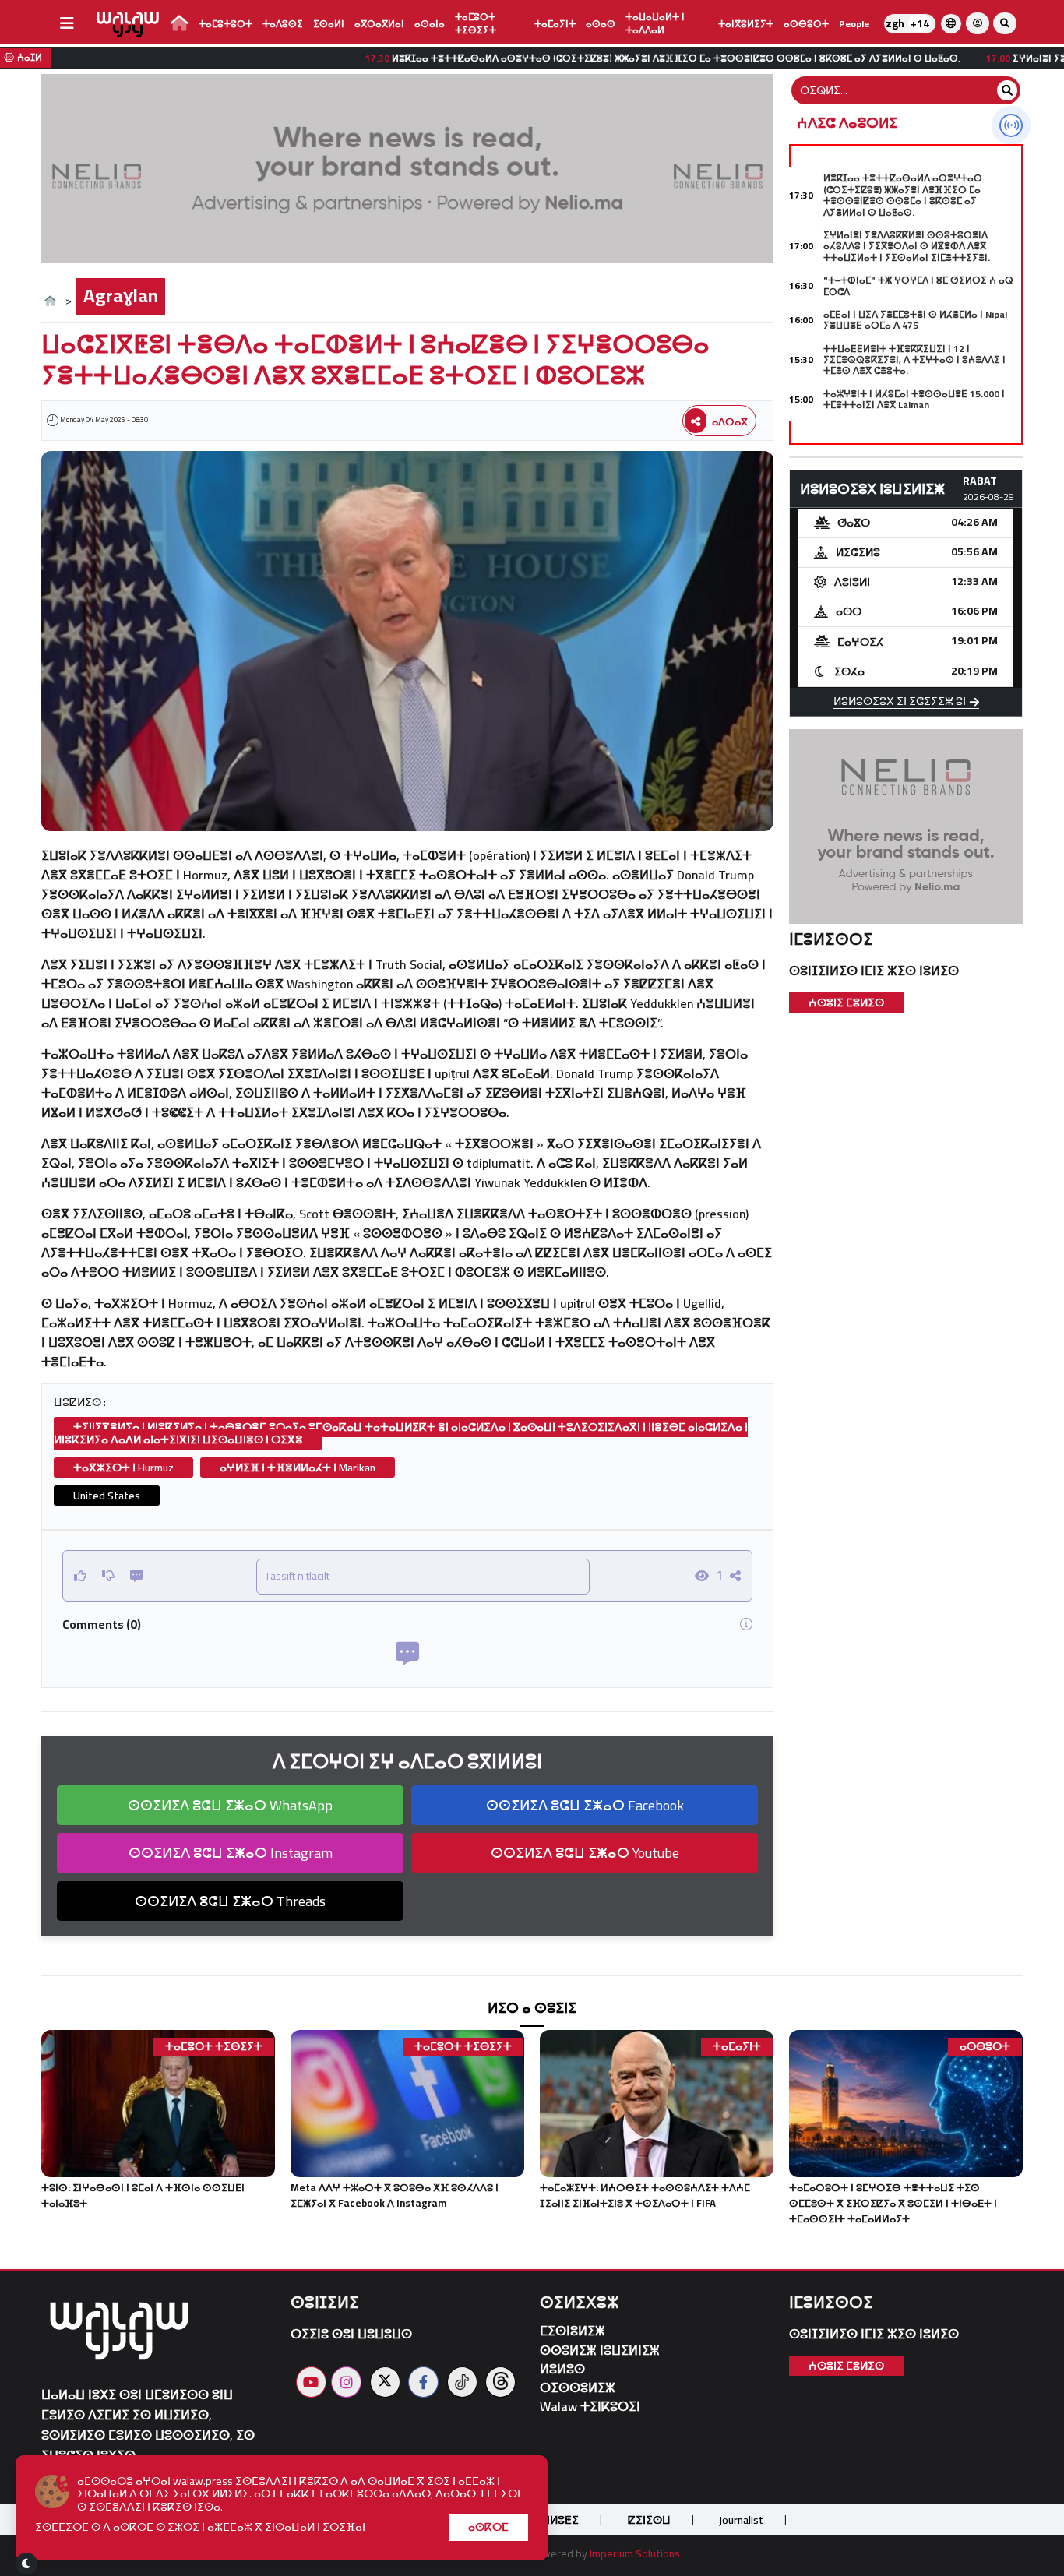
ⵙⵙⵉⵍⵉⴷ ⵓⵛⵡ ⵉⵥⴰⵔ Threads (230, 1901)
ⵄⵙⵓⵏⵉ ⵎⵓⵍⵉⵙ (846, 1003)
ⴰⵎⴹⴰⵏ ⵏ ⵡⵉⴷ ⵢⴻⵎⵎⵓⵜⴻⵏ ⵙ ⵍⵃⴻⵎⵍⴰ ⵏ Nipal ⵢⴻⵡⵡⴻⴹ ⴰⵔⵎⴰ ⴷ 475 (915, 320)
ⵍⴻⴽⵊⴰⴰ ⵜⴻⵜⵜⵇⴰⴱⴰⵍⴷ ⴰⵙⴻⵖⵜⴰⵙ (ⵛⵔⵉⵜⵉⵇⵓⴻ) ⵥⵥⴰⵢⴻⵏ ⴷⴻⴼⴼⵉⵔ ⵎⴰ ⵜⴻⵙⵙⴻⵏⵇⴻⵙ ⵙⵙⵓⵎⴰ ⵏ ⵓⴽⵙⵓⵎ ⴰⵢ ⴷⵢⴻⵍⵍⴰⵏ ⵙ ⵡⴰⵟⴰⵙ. (903, 195)
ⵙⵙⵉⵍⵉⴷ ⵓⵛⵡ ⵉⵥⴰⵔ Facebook (585, 1805)
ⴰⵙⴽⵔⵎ (488, 2527)
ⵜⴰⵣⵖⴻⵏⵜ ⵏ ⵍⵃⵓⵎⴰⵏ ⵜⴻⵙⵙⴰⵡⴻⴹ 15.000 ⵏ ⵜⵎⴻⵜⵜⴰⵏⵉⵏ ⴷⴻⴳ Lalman (914, 399)
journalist (742, 2520)
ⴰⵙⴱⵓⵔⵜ (806, 24)
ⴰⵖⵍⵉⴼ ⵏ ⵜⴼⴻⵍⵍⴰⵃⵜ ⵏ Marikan (298, 1468)
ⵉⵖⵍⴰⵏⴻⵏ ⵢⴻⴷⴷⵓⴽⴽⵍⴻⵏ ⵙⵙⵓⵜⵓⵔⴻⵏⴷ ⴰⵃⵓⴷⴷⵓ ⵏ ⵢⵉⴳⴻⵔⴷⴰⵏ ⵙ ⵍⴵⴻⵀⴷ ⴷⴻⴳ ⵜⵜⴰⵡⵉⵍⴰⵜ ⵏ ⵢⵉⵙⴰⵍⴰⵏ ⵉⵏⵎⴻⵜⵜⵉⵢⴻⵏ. (907, 246)
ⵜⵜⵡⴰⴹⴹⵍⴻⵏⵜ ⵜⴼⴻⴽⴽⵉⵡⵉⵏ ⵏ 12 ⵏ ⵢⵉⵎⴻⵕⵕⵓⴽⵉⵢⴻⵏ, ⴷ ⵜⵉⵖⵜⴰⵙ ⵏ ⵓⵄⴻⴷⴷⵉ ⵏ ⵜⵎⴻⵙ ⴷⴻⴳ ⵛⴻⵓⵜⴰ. (914, 360)
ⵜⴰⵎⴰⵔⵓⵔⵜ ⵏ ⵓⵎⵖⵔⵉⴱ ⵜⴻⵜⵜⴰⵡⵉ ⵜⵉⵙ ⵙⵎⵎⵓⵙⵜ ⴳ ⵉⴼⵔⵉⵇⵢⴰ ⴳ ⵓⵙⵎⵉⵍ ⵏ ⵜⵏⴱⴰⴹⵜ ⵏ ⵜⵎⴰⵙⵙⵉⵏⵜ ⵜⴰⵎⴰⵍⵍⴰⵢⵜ (893, 2203)
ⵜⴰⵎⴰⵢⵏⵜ (555, 24)
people (854, 24)
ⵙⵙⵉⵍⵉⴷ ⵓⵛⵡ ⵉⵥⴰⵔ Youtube (585, 1853)
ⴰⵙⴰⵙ (601, 24)
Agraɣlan (121, 296)
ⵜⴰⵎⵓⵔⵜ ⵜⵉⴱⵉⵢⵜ (476, 23)
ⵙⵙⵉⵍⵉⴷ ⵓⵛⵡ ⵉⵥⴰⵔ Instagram (231, 1853)
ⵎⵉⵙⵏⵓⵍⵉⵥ (573, 2331)
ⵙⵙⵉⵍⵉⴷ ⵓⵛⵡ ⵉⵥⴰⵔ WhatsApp (230, 1805)
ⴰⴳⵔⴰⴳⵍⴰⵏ (379, 24)
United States (107, 1496)
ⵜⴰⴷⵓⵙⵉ (283, 24)
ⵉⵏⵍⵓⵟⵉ (559, 2520)
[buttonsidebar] (67, 23)
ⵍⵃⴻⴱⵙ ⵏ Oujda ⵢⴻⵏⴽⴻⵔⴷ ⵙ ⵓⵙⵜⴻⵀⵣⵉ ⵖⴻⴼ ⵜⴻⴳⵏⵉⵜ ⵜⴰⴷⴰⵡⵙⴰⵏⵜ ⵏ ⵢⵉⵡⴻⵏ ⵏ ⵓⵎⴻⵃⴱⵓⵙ (913, 439)
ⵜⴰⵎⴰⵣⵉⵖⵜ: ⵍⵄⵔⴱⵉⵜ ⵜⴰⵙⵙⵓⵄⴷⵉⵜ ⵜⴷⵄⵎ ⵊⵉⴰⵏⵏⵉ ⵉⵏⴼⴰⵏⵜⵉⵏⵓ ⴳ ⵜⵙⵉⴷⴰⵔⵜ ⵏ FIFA (645, 2195)
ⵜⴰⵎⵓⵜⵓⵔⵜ (225, 24)
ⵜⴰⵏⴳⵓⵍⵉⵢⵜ (746, 24)
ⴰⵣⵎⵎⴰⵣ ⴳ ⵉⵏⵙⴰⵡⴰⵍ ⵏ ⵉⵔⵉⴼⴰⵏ (286, 2527)
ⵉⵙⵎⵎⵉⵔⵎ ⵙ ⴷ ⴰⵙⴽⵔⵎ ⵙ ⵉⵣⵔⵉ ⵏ (200, 2527)
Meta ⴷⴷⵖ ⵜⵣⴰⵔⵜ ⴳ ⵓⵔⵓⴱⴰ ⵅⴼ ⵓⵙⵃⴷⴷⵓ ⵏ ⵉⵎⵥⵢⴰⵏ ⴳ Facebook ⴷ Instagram (395, 2195)
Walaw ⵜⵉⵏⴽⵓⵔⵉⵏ (590, 2407)
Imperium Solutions (635, 2553)
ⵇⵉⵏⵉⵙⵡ (649, 2520)
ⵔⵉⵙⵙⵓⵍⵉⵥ (578, 2388)
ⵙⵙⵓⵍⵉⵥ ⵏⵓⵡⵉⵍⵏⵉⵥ (600, 2350)
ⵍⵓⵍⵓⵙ (562, 2369)
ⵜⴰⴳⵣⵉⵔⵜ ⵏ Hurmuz (123, 1468)
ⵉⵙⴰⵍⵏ (329, 24)
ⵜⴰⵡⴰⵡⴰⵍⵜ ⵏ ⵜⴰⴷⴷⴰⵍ (655, 23)
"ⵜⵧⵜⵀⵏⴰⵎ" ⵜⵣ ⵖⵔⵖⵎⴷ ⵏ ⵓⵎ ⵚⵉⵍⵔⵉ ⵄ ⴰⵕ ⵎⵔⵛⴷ (918, 285)
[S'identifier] (978, 23)
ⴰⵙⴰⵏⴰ (430, 24)
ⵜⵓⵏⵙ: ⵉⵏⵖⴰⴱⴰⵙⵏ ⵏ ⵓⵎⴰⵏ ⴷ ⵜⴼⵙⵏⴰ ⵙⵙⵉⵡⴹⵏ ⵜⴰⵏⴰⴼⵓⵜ (143, 2195)
